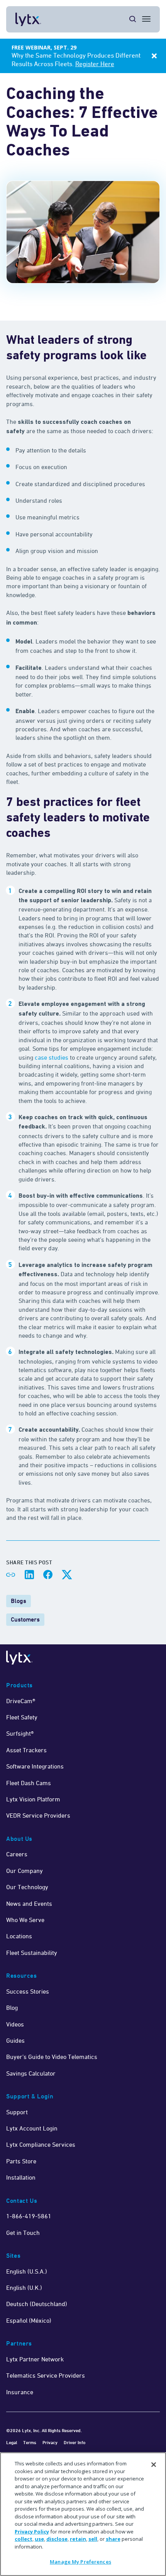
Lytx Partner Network (35, 2359)
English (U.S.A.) (27, 2271)
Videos (15, 2024)
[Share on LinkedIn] (29, 1575)
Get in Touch (23, 2233)
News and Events (29, 1903)
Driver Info (75, 2442)
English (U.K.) (24, 2288)
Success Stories (28, 1991)
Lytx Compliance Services (41, 2144)
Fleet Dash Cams (29, 1783)
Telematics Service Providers (46, 2375)
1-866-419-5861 (29, 2216)
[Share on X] (66, 1575)
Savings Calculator (31, 2073)
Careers (17, 1854)
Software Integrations (35, 1766)
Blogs (19, 1601)
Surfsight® (20, 1733)
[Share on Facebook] (48, 1575)
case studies (52, 1057)
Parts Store (21, 2161)
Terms (30, 2442)
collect (24, 2539)
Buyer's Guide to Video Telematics (52, 2057)
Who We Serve (25, 1920)
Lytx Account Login (32, 2128)
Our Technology (27, 1887)
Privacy (50, 2442)
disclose (57, 2539)
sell (93, 2539)
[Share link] (11, 1575)
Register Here (95, 64)
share (113, 2539)
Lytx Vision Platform (33, 1799)
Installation (21, 2177)
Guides (15, 2040)
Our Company (25, 1871)
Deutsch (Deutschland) (37, 2304)
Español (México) (29, 2320)
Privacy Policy (32, 2532)
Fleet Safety (22, 1717)
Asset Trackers (26, 1750)
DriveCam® (21, 1701)
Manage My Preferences (80, 2562)
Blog (12, 2008)
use (39, 2539)
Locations (19, 1936)
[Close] (154, 2465)
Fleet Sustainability (32, 1953)
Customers (25, 1619)
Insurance (20, 2392)
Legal (12, 2442)
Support (17, 2112)
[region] (83, 2514)
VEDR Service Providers (38, 1815)
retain (78, 2539)
